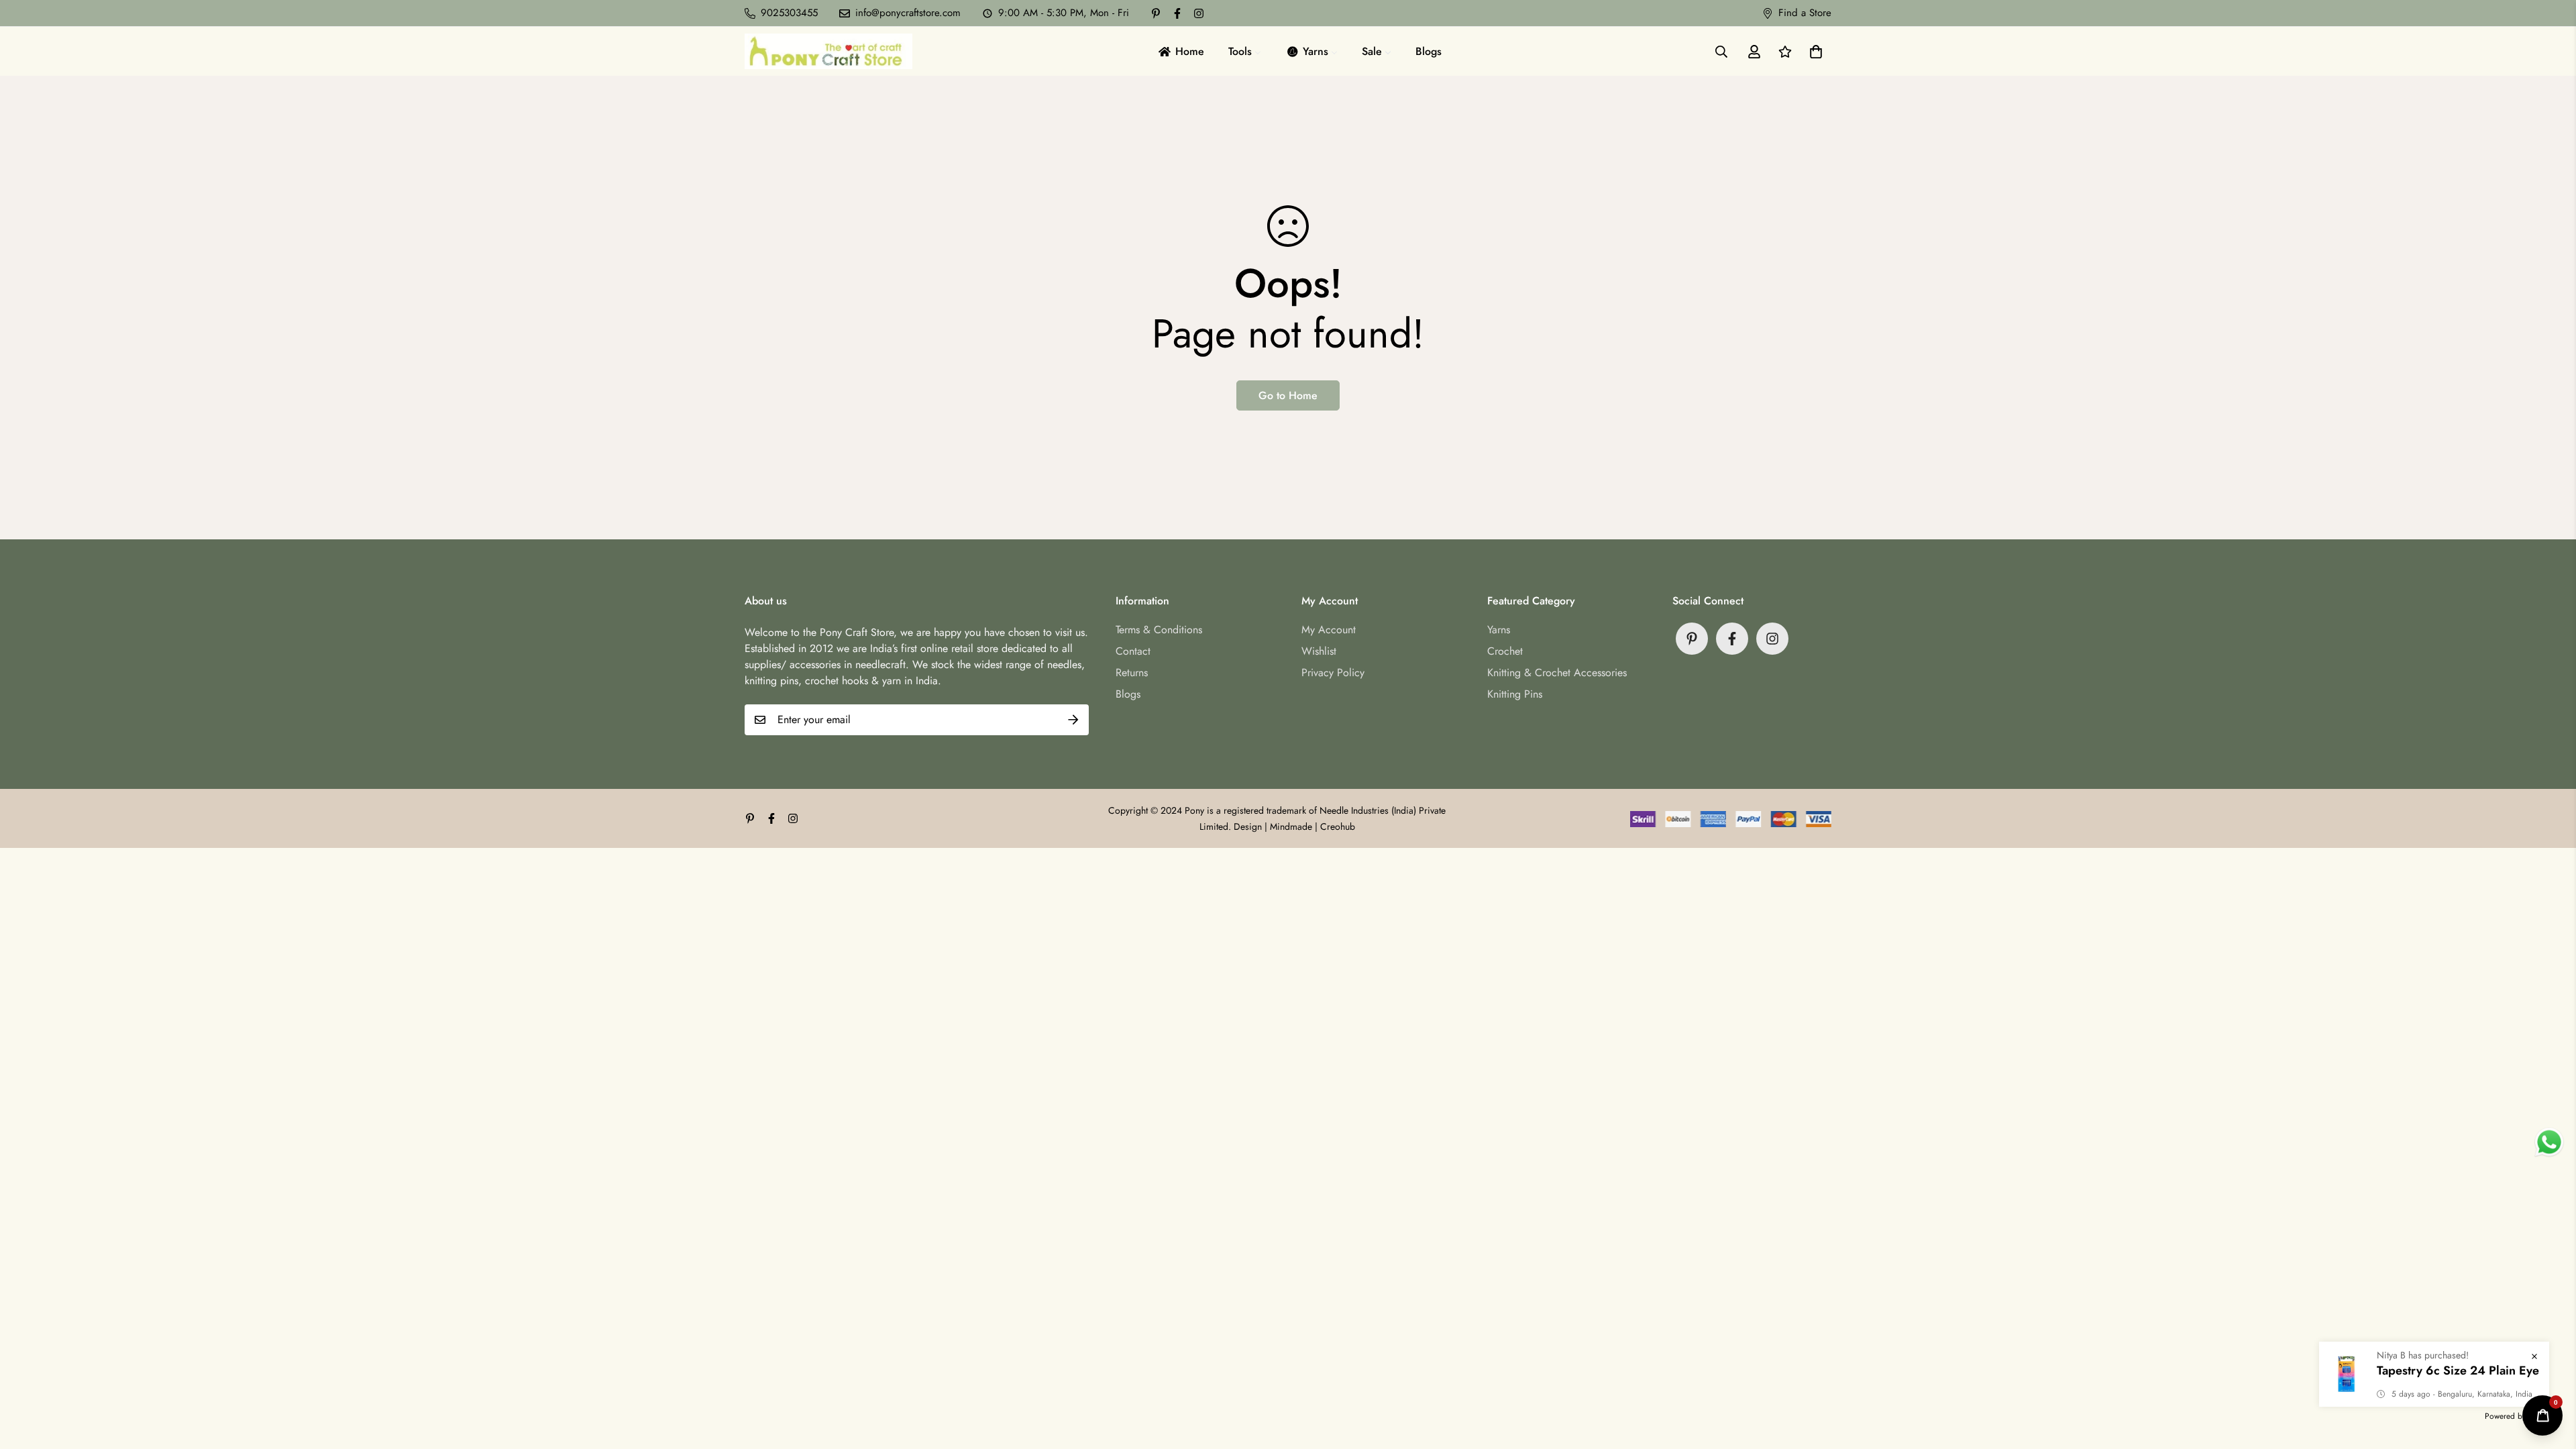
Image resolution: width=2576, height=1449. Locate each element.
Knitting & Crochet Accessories (1557, 673)
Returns (1132, 673)
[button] (1813, 52)
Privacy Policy (1333, 673)
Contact (1133, 651)
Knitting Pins (1515, 694)
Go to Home (1288, 395)
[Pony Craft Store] (828, 51)
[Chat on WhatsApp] (2549, 1142)
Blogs (1128, 694)
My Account (1329, 630)
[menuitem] (1180, 51)
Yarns (1499, 630)
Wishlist (1319, 651)
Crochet (1505, 651)
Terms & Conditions (1159, 630)
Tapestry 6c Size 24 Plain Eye (2458, 1371)
